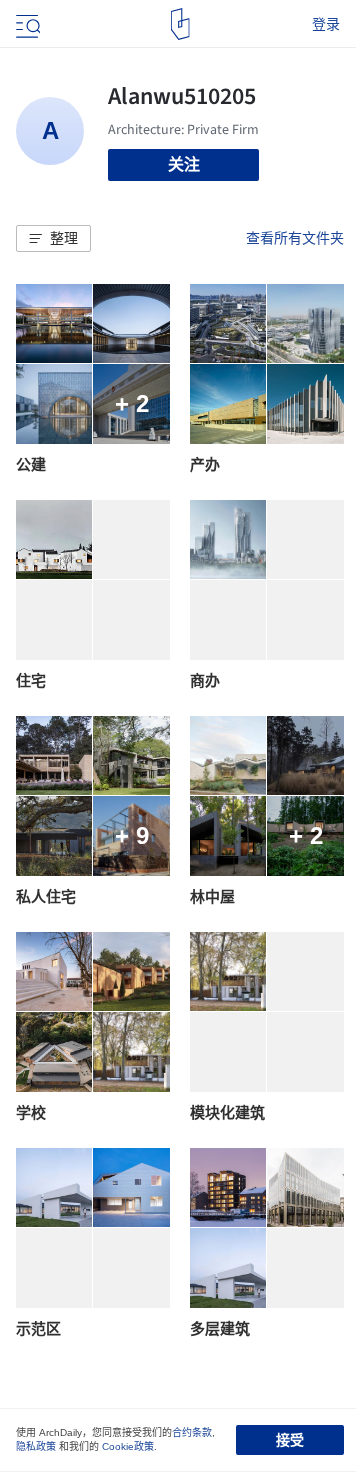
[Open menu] (26, 24)
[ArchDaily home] (180, 24)
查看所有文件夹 (295, 238)
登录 (326, 24)
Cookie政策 (128, 1446)
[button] (53, 239)
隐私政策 (36, 1446)
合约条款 (192, 1432)
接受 (290, 1440)
